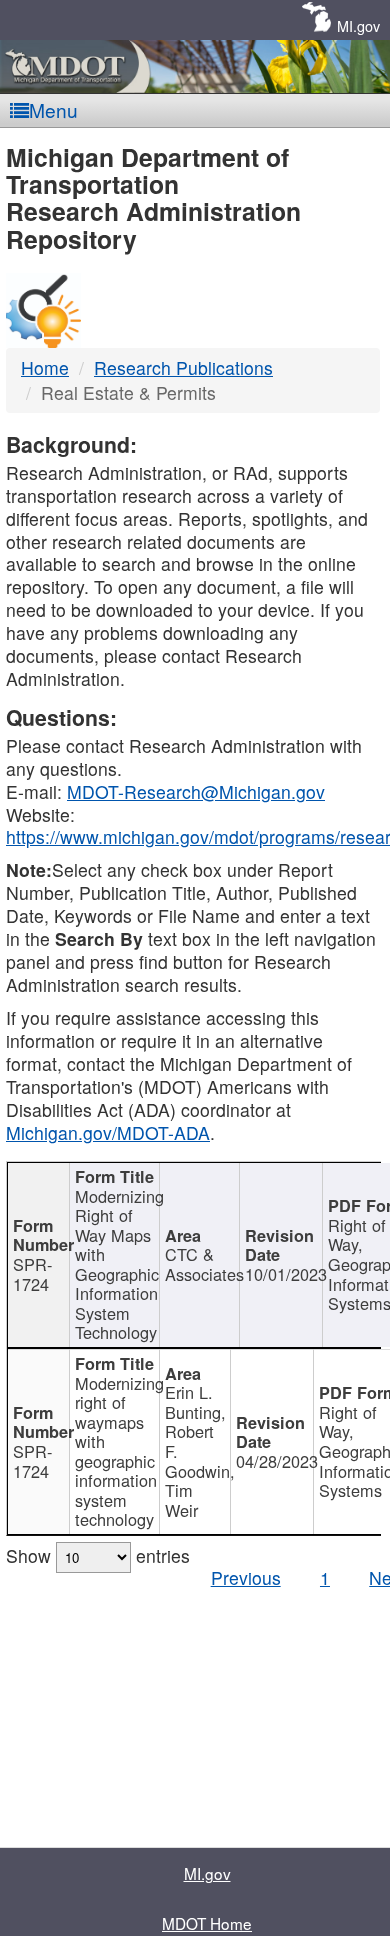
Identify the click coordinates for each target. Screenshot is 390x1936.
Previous (246, 1577)
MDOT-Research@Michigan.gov (196, 791)
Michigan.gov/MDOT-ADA (108, 1132)
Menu (53, 109)
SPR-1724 (32, 1274)
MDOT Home (207, 1923)
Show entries (98, 1555)
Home (45, 367)
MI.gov (358, 25)
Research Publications (183, 367)
